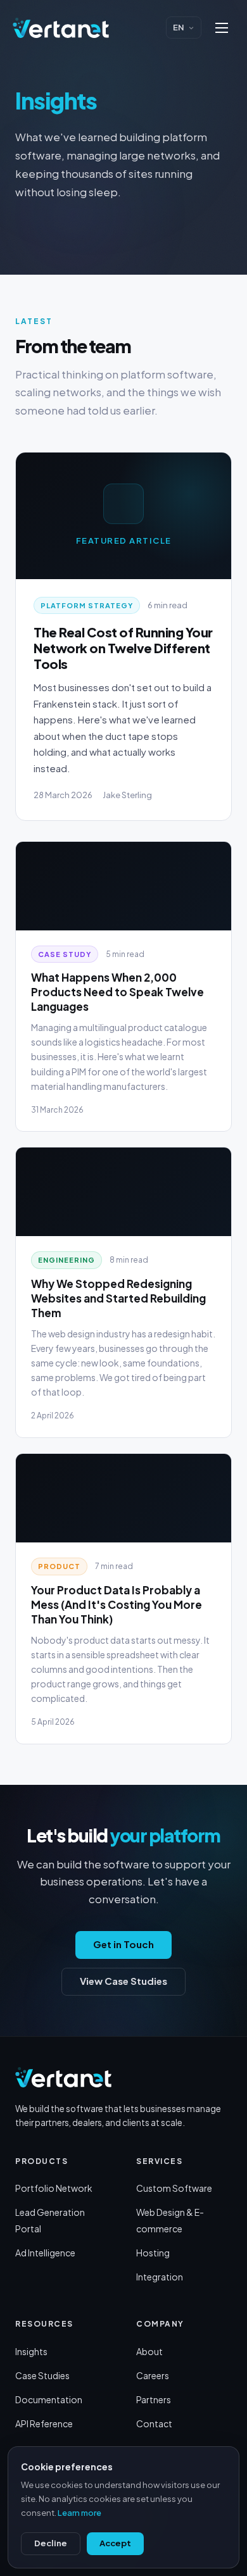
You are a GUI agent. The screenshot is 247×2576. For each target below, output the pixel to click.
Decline (51, 2543)
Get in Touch (123, 1944)
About (149, 2351)
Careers (153, 2375)
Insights (31, 2351)
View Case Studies (123, 1981)
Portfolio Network (54, 2188)
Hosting (153, 2253)
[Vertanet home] (61, 28)
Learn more (79, 2513)
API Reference (44, 2423)
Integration (160, 2277)
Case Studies (42, 2375)
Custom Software (174, 2188)
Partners (154, 2399)
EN (179, 27)
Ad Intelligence (45, 2253)
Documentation (49, 2399)
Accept (115, 2543)
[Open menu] (222, 28)
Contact (154, 2423)
